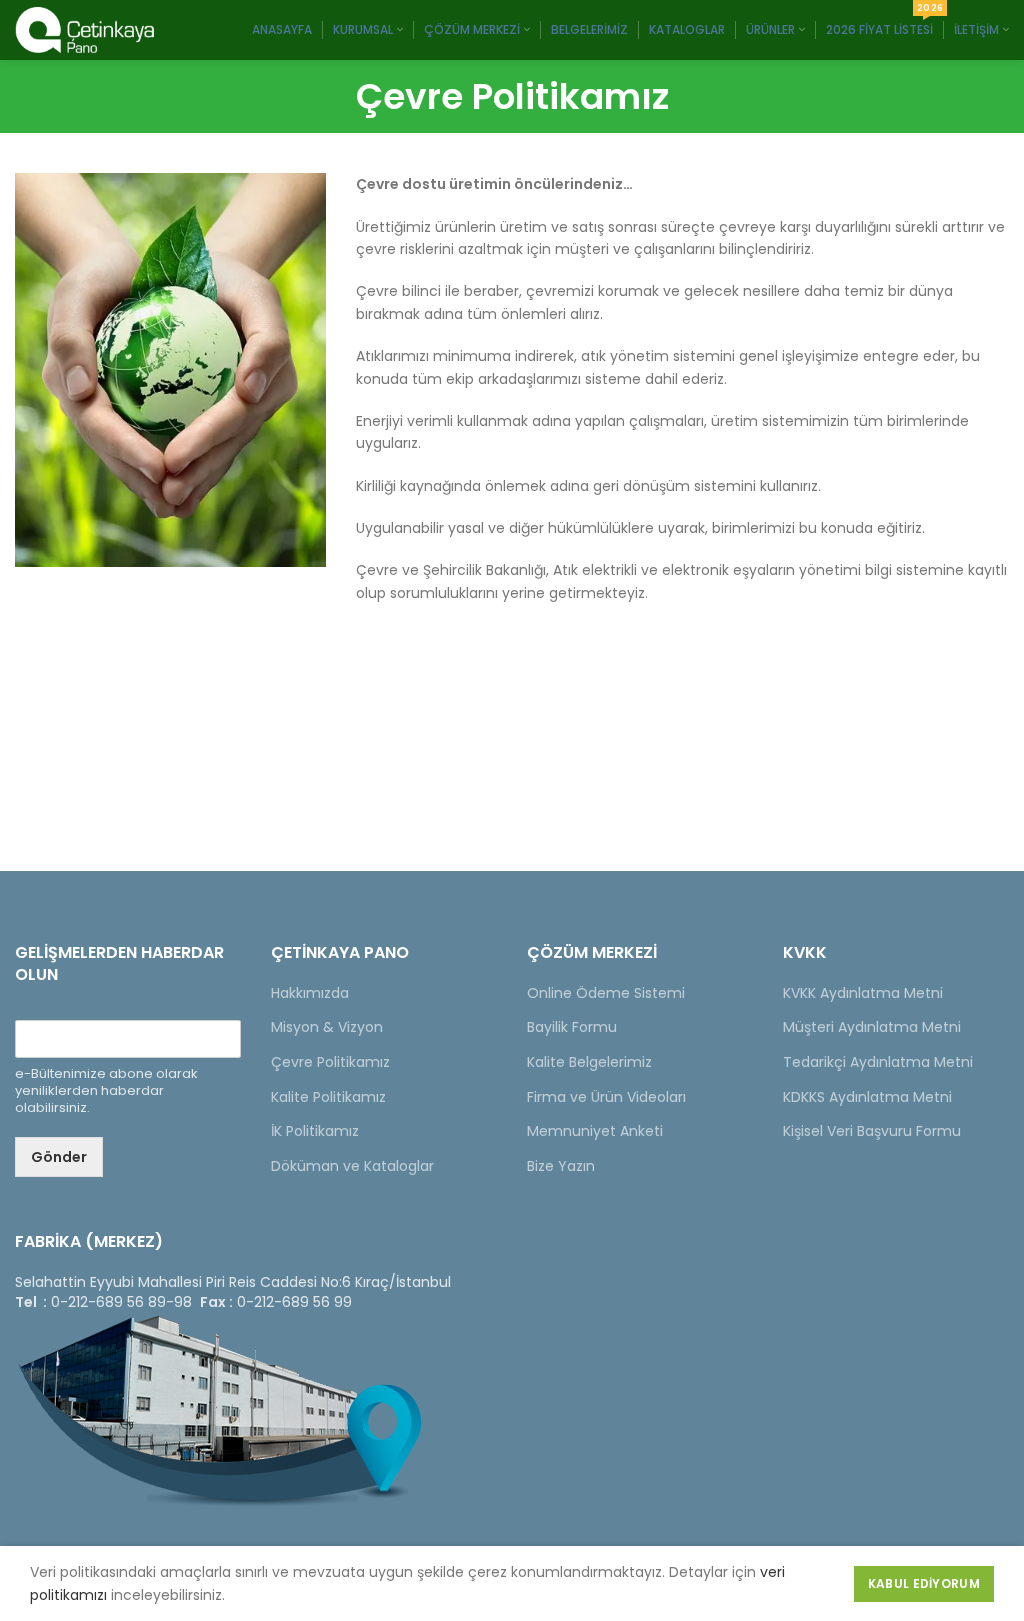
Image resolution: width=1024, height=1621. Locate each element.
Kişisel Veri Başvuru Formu (872, 1131)
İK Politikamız (315, 1131)
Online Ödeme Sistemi (606, 993)
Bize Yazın (561, 1166)
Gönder (59, 1157)
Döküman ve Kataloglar (352, 1166)
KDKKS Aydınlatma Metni (867, 1097)
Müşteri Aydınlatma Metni (872, 1027)
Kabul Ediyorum (924, 1583)
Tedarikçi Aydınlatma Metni (878, 1062)
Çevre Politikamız (330, 1062)
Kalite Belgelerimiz (589, 1062)
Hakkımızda (310, 993)
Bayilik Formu (572, 1027)
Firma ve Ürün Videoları (606, 1097)
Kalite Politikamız (328, 1097)
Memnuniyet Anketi (595, 1131)
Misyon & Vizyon (327, 1027)
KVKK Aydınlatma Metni (863, 993)
